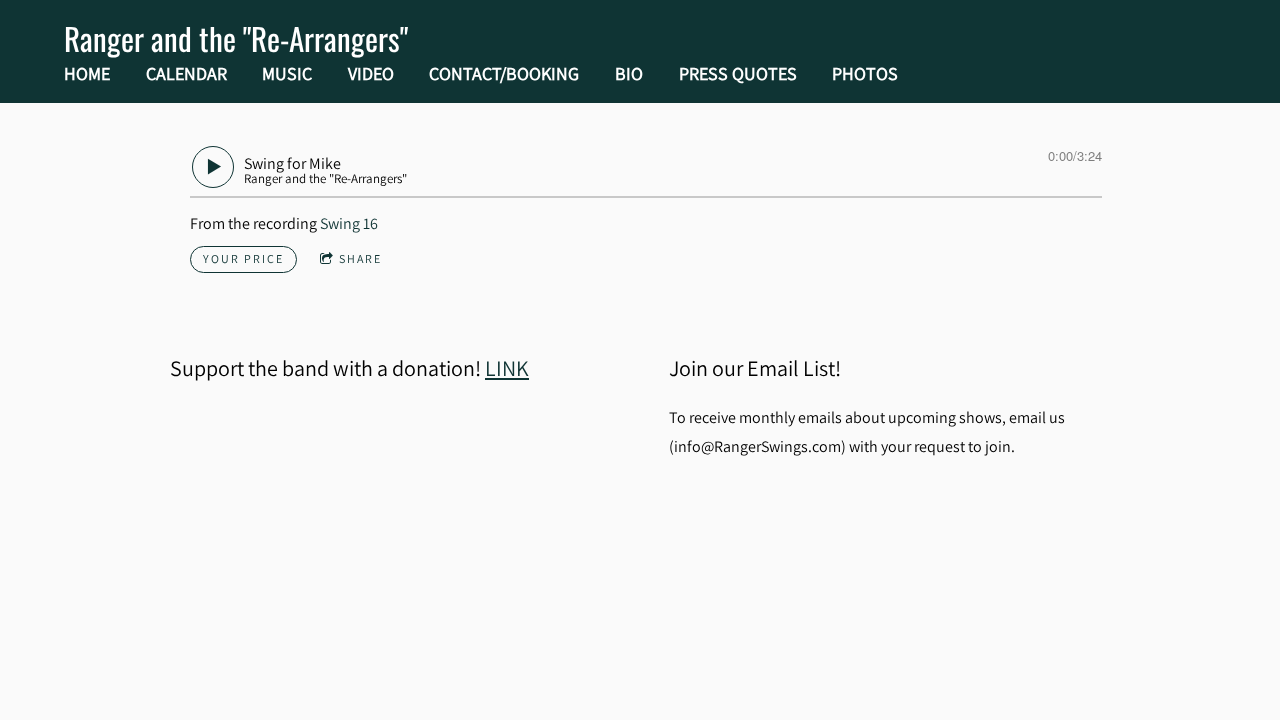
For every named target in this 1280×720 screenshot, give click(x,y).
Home (87, 73)
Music (287, 73)
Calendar (186, 73)
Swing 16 (349, 223)
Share (360, 258)
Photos (865, 73)
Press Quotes (738, 73)
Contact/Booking (504, 73)
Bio (629, 73)
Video (371, 73)
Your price (243, 258)
